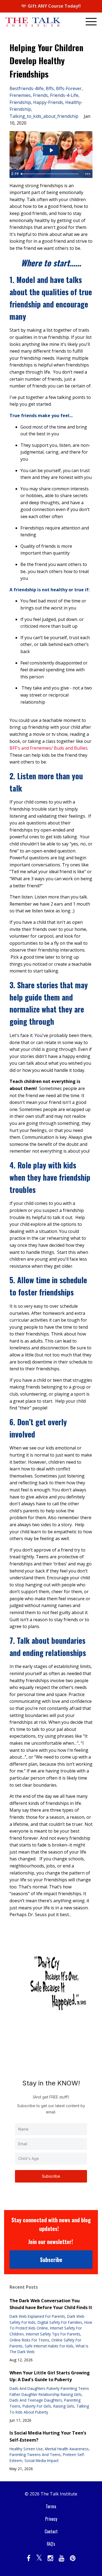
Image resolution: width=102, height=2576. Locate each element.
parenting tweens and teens (35, 2455)
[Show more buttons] (88, 174)
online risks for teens (29, 2340)
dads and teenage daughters (36, 2400)
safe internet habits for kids (49, 2346)
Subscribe (51, 2176)
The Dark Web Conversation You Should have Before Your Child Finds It (51, 2304)
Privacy (51, 2519)
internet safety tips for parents (53, 2334)
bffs (50, 88)
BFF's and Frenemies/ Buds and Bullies (49, 748)
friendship (20, 102)
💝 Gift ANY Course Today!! (51, 6)
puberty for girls (37, 2406)
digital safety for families (60, 2322)
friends (40, 95)
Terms (51, 2506)
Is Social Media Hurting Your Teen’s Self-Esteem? (48, 2436)
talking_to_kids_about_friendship (44, 116)
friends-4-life (64, 95)
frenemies (20, 95)
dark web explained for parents (37, 2316)
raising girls (64, 2406)
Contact (51, 2531)
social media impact (41, 2460)
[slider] (51, 174)
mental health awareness (67, 2449)
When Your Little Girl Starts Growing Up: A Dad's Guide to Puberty (50, 2376)
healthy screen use (26, 2449)
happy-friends (48, 102)
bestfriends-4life (27, 88)
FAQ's (51, 2544)
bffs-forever (69, 88)
